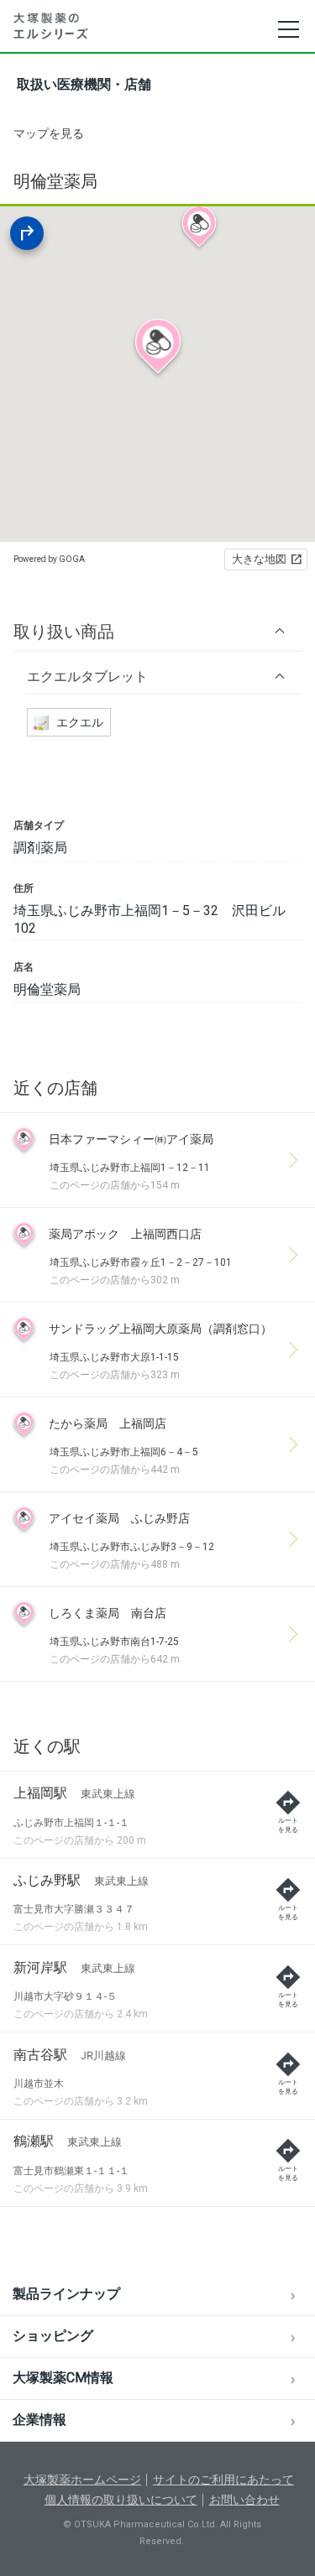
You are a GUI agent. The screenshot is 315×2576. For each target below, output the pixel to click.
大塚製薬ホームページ (82, 2480)
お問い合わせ (244, 2500)
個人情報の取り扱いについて (121, 2500)
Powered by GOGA (49, 559)
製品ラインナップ (66, 2294)
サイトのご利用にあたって (223, 2480)
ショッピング (53, 2336)
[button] (157, 631)
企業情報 (39, 2420)
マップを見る (49, 133)
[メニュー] (288, 29)
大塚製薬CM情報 (63, 2378)
